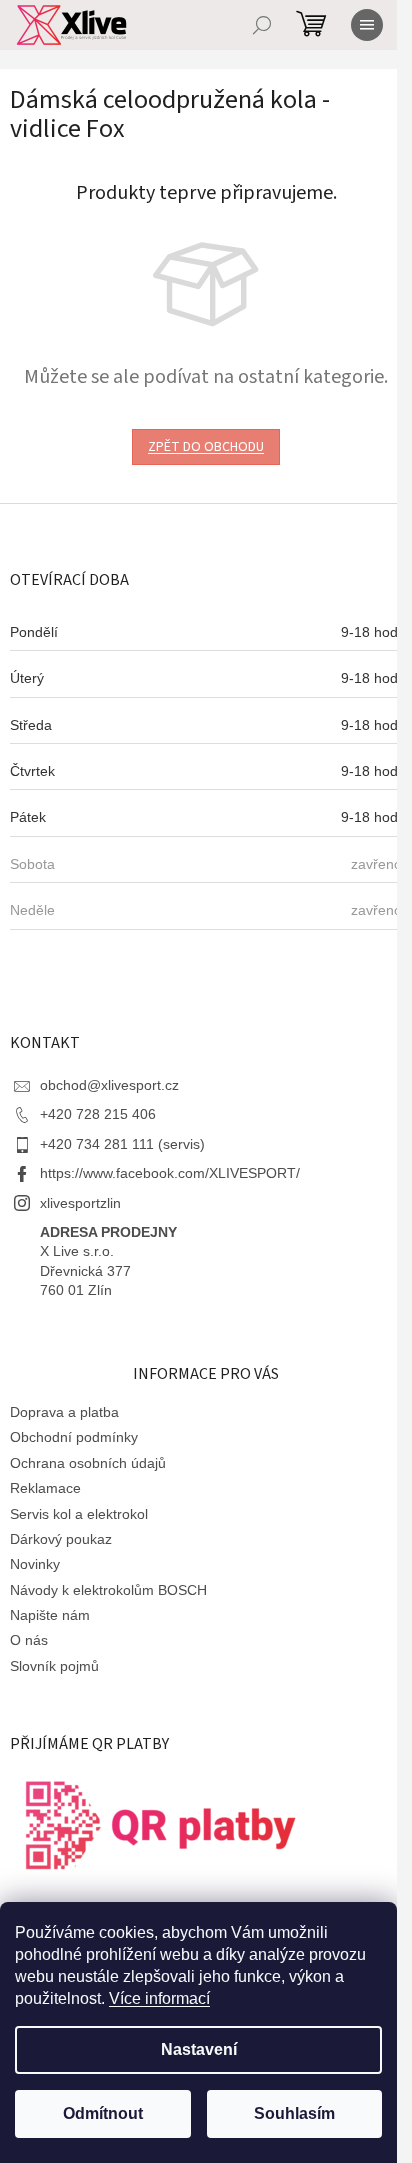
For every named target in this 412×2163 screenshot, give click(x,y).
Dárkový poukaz (61, 1539)
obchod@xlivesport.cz (109, 1085)
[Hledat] (262, 25)
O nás (29, 1640)
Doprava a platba (64, 1412)
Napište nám (50, 1615)
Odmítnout (103, 2113)
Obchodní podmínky (74, 1437)
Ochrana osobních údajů (88, 1463)
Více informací (159, 1998)
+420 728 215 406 (98, 1114)
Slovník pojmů (54, 1666)
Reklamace (45, 1488)
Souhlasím (294, 2113)
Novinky (35, 1564)
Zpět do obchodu (206, 447)
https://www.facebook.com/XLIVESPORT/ (170, 1173)
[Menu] (367, 25)
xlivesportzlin (80, 1203)
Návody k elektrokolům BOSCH (108, 1590)
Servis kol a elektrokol (79, 1514)
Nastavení (199, 2049)
